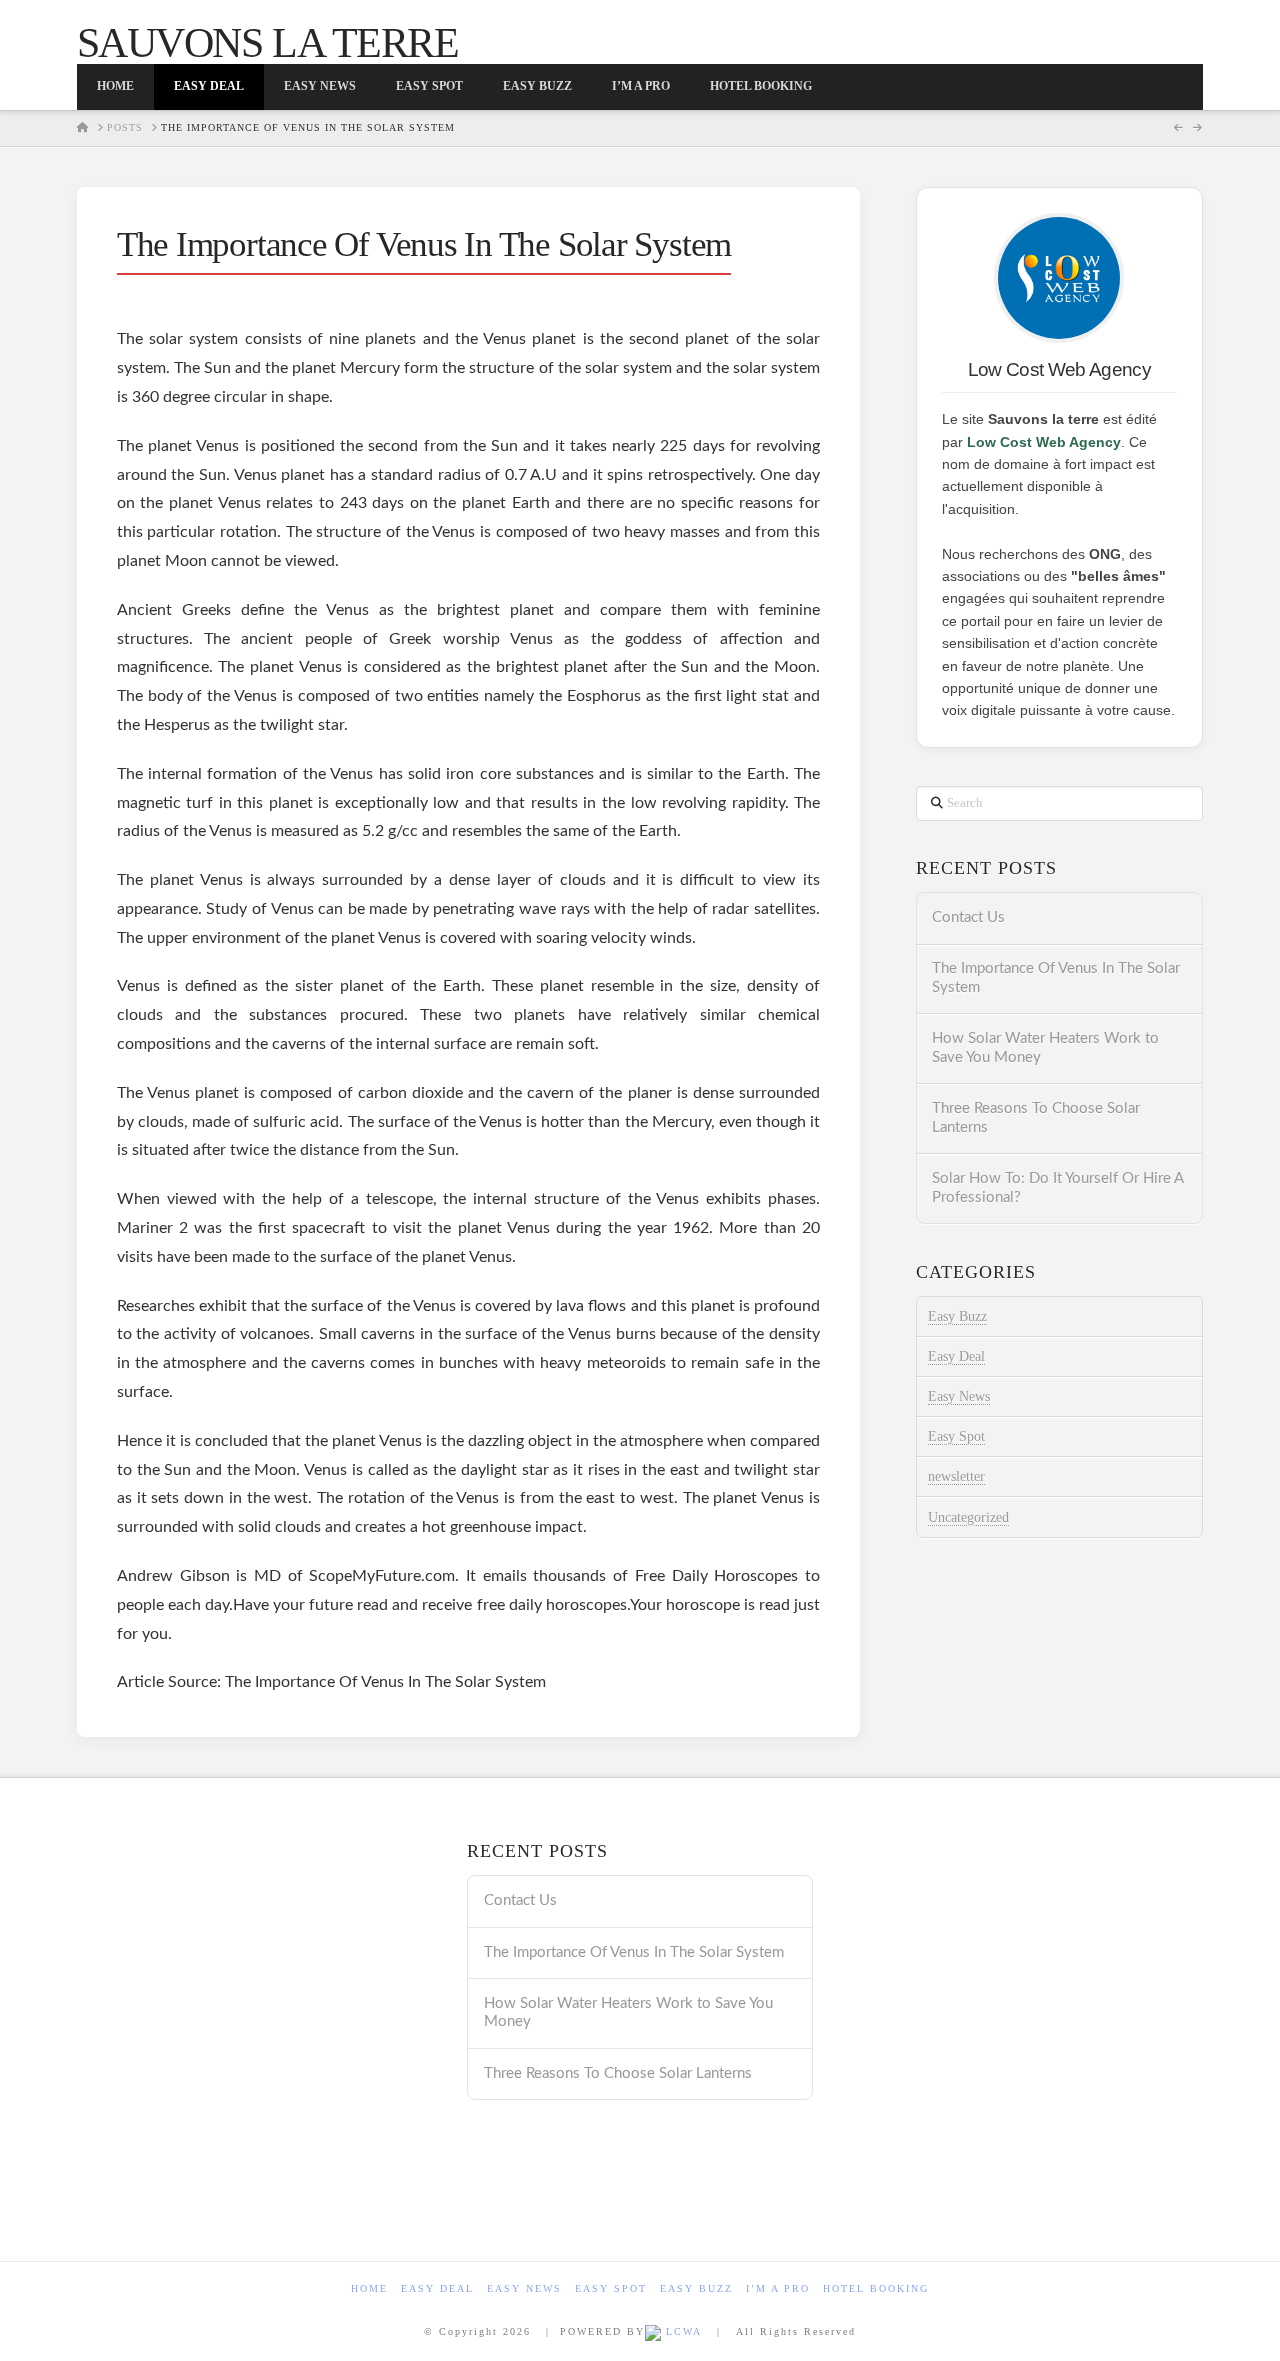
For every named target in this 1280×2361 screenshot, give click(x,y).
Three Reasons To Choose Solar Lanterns (1036, 1118)
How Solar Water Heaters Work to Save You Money (1045, 1048)
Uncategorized (968, 1517)
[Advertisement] (249, 2030)
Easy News (959, 1396)
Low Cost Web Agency (1044, 442)
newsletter (956, 1476)
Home (369, 2288)
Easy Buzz (957, 1316)
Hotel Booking (876, 2288)
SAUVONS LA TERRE (267, 43)
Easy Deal (956, 1356)
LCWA (681, 2331)
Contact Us (968, 917)
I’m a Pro (778, 2288)
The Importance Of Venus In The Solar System (1056, 978)
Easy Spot (956, 1436)
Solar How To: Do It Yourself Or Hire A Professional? (1057, 1188)
